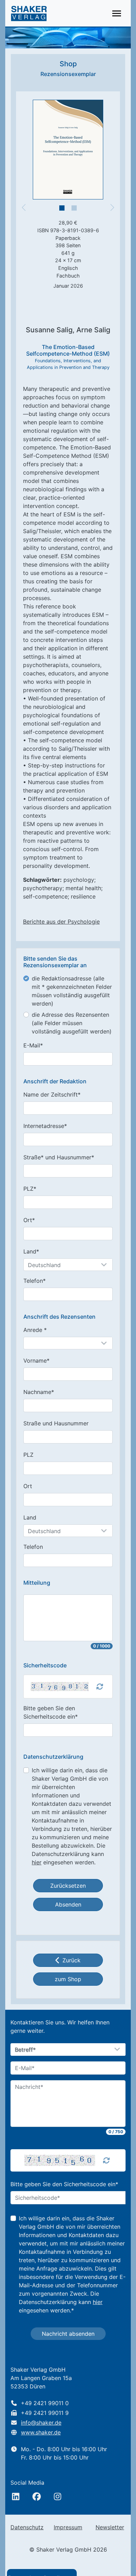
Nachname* (39, 1392)
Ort (28, 1486)
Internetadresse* (45, 1126)
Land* (31, 1251)
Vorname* (36, 1361)
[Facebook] (37, 2497)
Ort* (29, 1220)
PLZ (28, 1455)
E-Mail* (33, 1045)
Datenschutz (27, 2527)
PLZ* (30, 1189)
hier (37, 1862)
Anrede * (35, 1330)
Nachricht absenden (68, 2334)
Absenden (68, 1904)
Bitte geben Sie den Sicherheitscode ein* (51, 1712)
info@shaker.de (41, 2423)
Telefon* (35, 1281)
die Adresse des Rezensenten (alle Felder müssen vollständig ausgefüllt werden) (72, 1023)
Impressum (68, 2527)
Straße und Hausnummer (56, 1423)
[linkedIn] (16, 2497)
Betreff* (25, 2050)
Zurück (71, 1960)
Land (30, 1517)
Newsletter (110, 2527)
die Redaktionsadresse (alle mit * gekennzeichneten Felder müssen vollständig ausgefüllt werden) (72, 991)
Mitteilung (37, 1583)
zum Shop (68, 1979)
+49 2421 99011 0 (45, 2403)
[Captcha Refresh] (100, 1687)
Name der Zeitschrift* (52, 1094)
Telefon (33, 1547)
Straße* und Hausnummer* (59, 1157)
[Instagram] (58, 2497)
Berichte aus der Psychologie (61, 922)
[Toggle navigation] (117, 13)
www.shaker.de (41, 2432)
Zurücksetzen (68, 1886)
